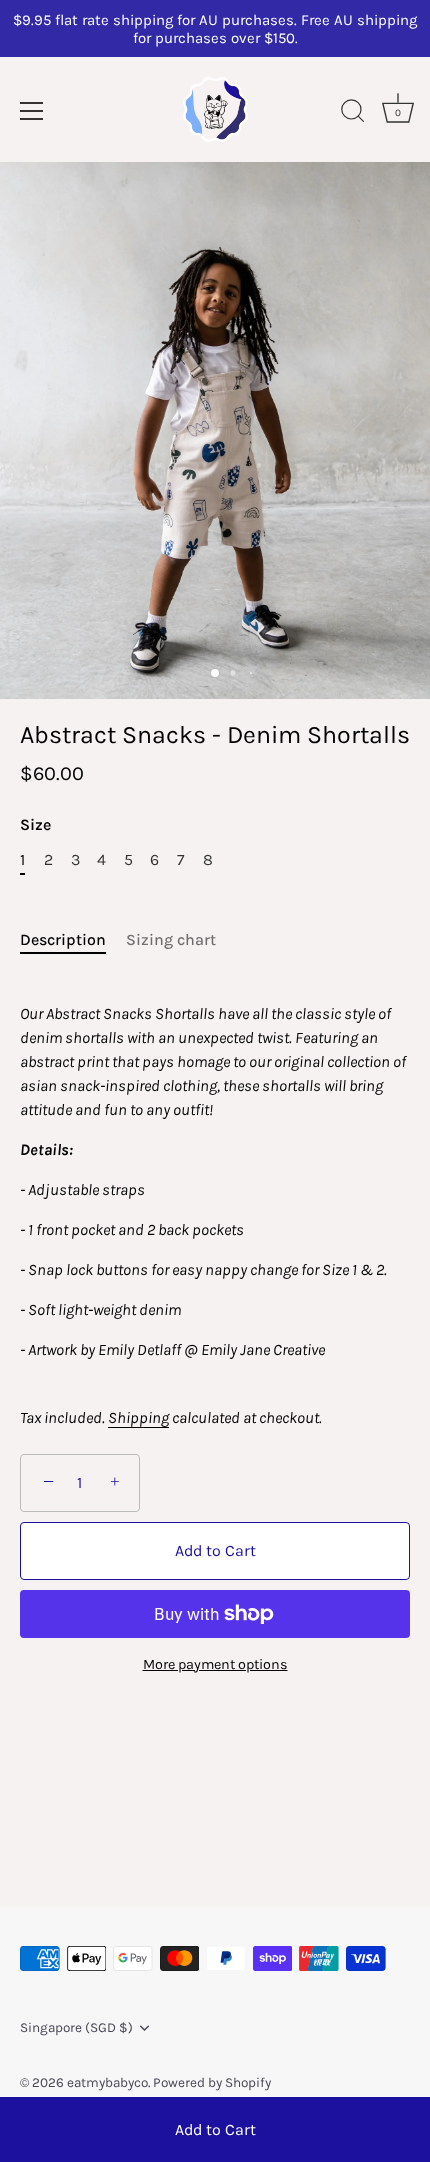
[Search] (353, 114)
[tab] (73, 940)
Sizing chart (171, 939)
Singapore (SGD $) (76, 2027)
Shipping (138, 1417)
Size (35, 824)
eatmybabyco (107, 2082)
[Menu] (32, 111)
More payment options (215, 1664)
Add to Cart (215, 2129)
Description (63, 939)
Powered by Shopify (212, 2082)
